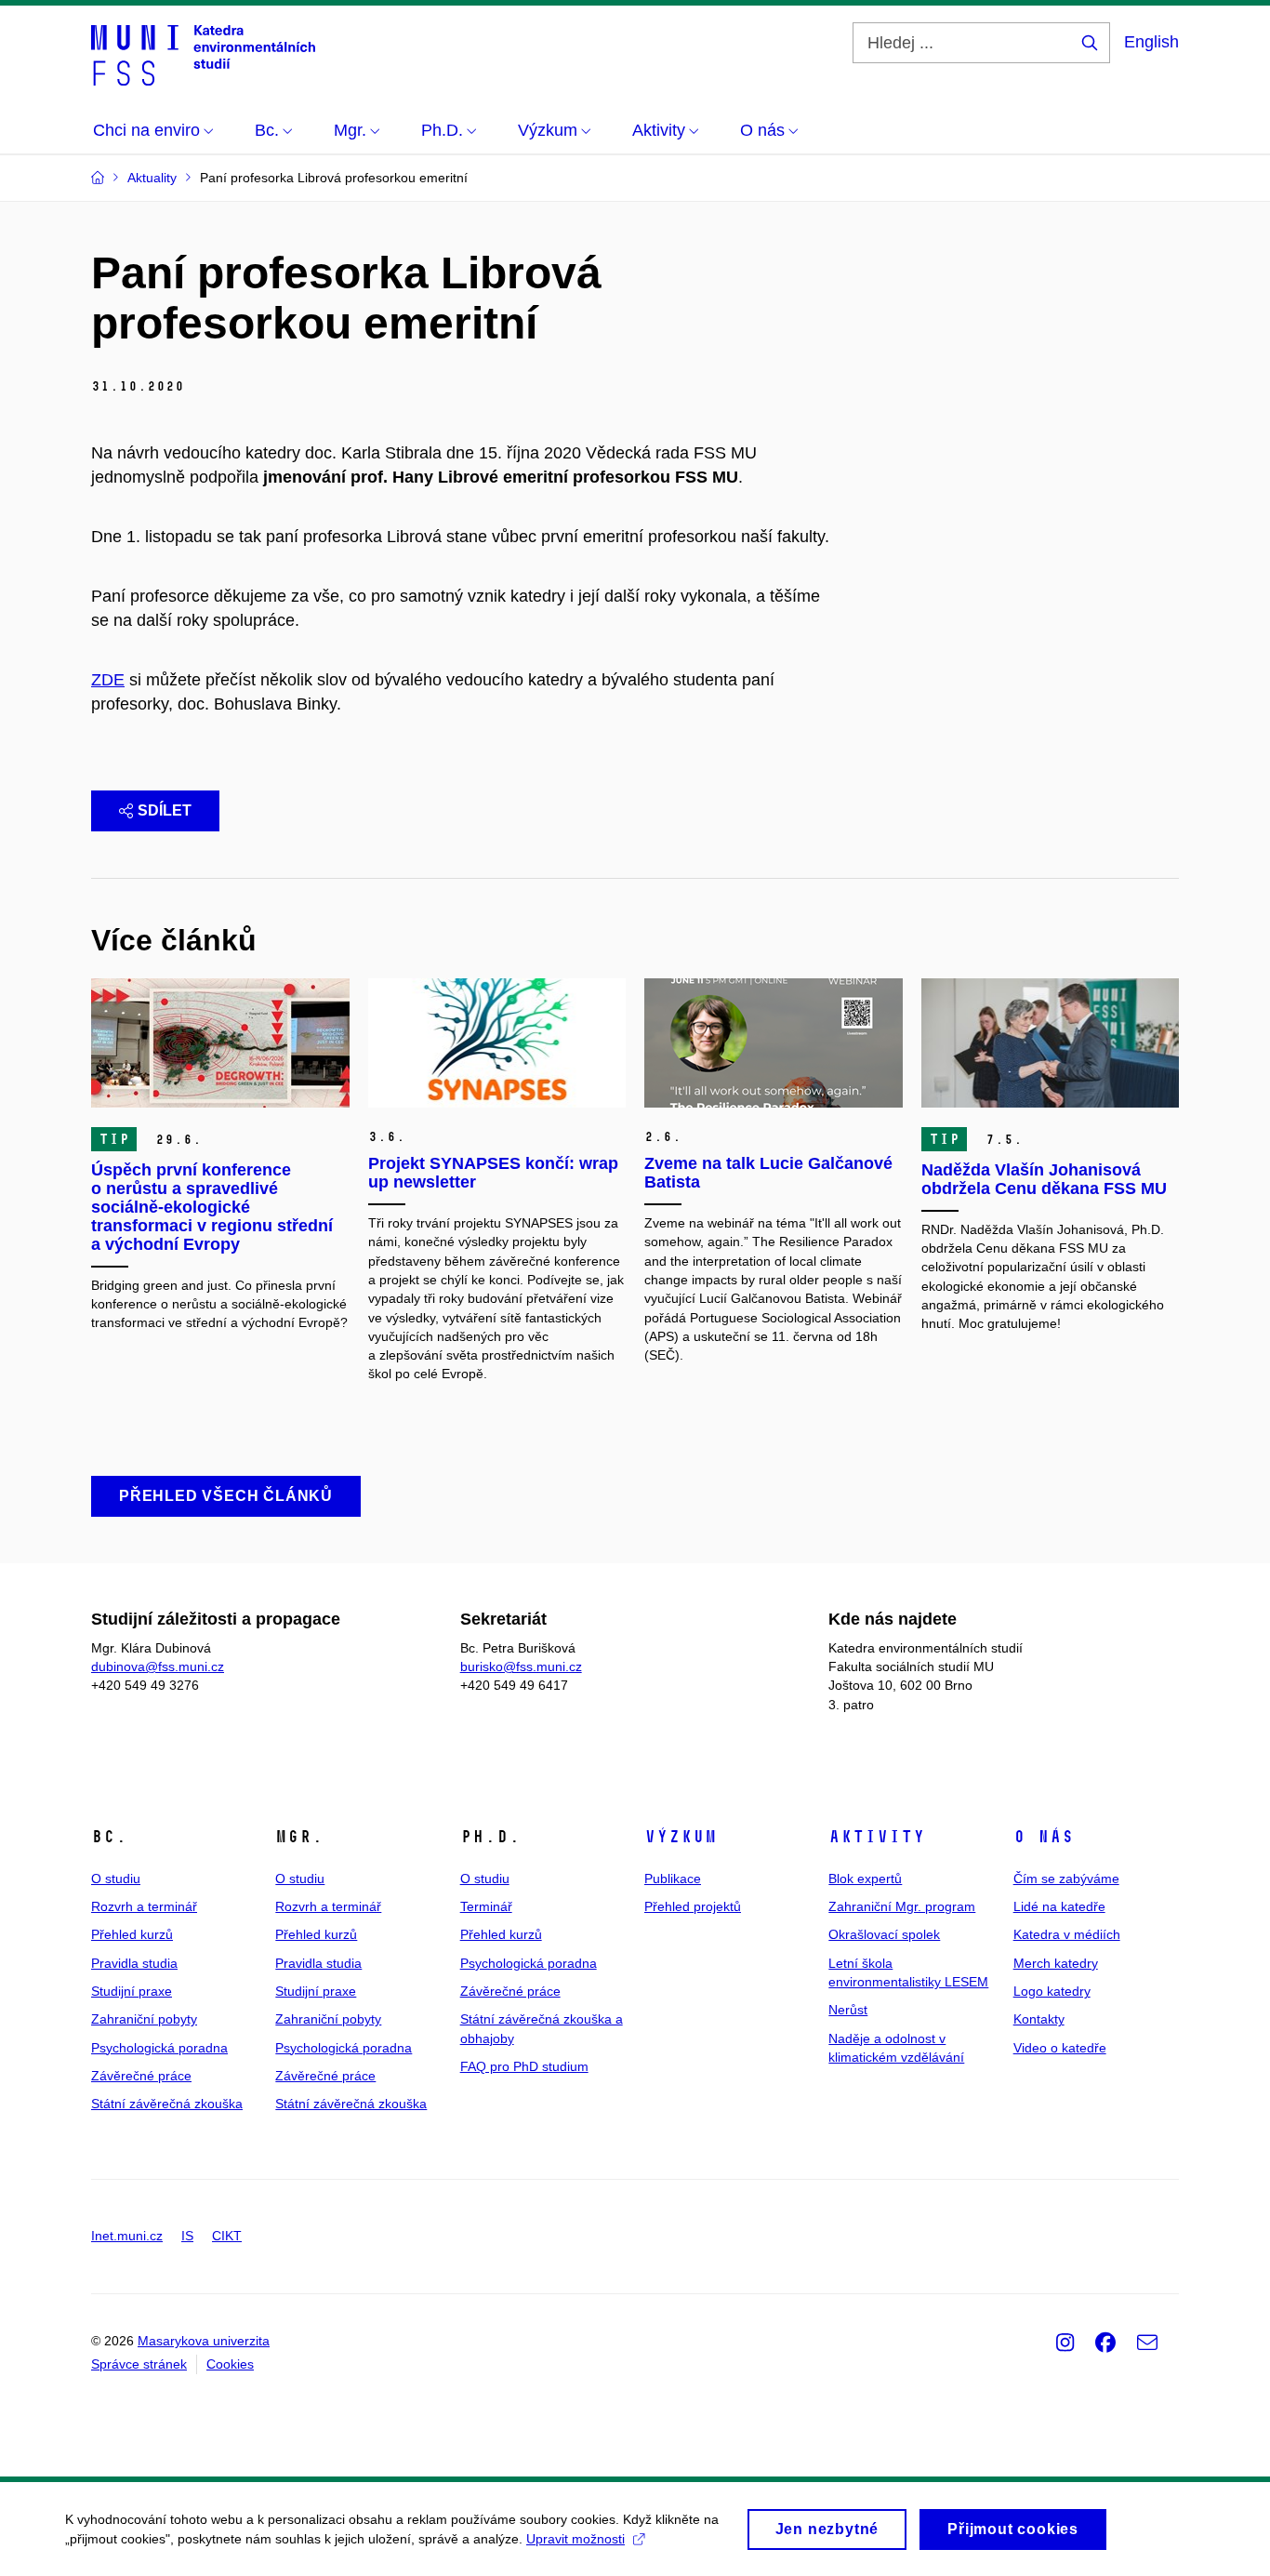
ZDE (108, 680)
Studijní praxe (132, 1991)
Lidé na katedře (1059, 1906)
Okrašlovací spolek (884, 1934)
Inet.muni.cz (127, 2236)
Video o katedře (1060, 2048)
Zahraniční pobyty (144, 2019)
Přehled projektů (693, 1906)
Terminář (486, 1906)
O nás (1044, 1837)
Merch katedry (1056, 1963)
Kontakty (1039, 2019)
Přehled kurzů (132, 1934)
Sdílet (165, 810)
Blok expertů (865, 1879)
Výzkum (681, 1837)
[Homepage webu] (203, 54)
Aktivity (877, 1837)
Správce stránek (139, 2364)
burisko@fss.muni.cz (521, 1666)
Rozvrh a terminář (144, 1906)
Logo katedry (1052, 1991)
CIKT (227, 2236)
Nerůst (848, 2010)
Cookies (230, 2364)
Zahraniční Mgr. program (902, 1906)
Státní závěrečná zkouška (167, 2104)
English (1151, 42)
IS (187, 2236)
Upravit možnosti (575, 2539)
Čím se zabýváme (1066, 1879)
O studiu (116, 1879)
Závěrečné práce (141, 2076)
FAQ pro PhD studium (524, 2066)
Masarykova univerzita (204, 2341)
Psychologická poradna (159, 2048)
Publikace (673, 1879)
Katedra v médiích (1067, 1934)
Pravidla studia (134, 1963)
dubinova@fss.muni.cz (158, 1666)
